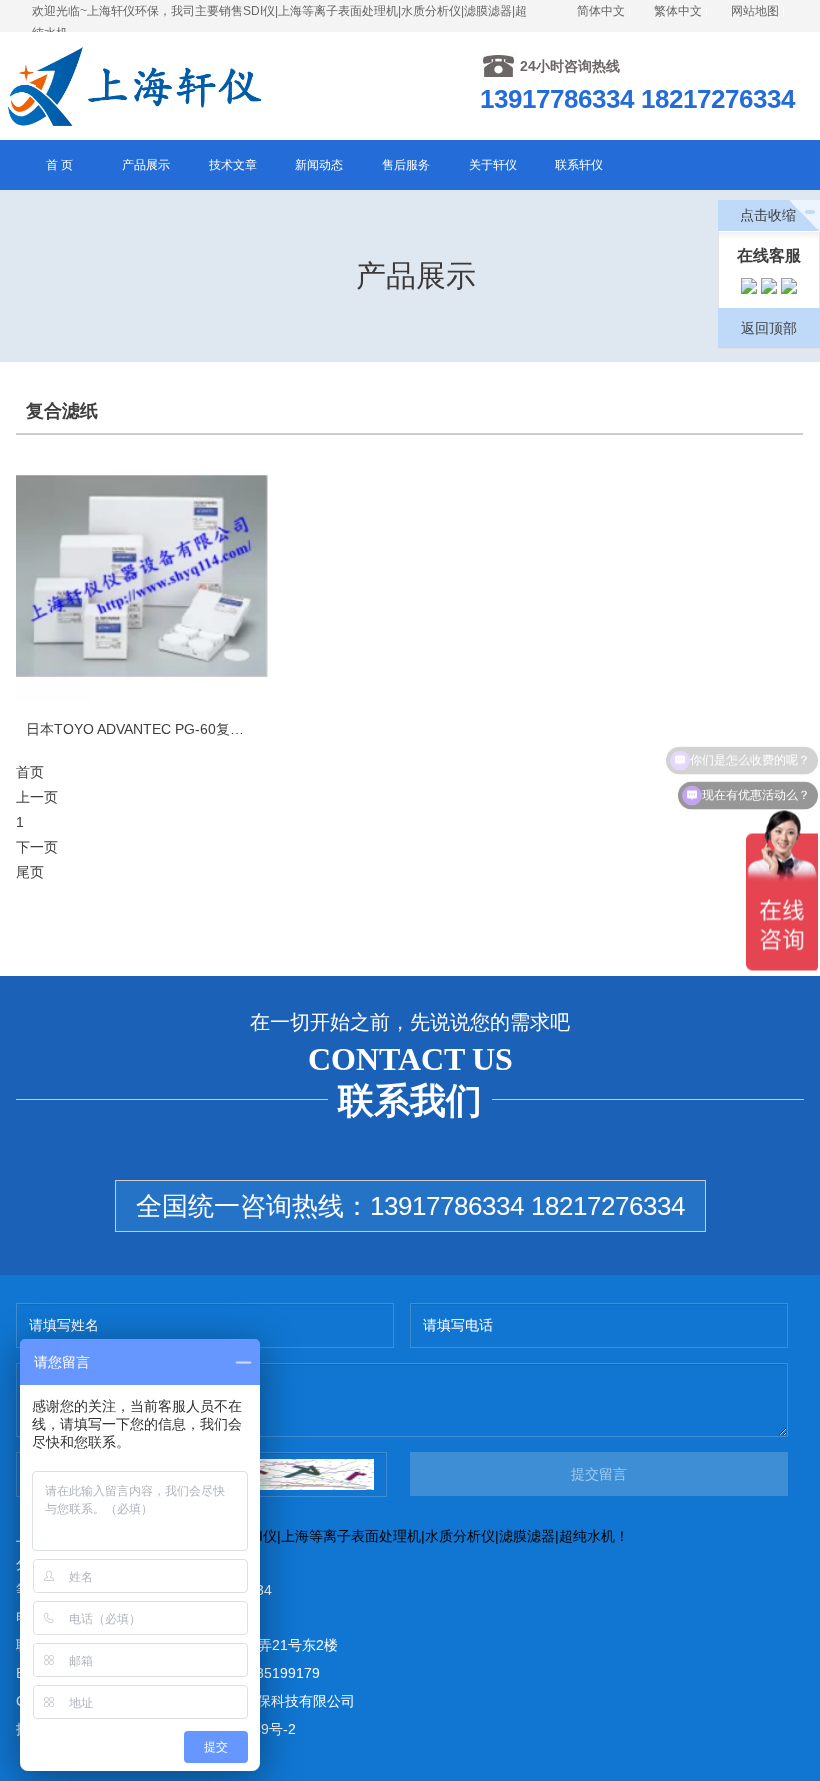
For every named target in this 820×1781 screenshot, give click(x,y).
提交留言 (599, 1474)
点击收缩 (768, 215)
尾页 (30, 872)
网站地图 (755, 11)
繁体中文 (678, 11)
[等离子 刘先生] (749, 289)
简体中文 (601, 11)
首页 (30, 772)
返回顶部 (769, 328)
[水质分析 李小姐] (769, 289)
